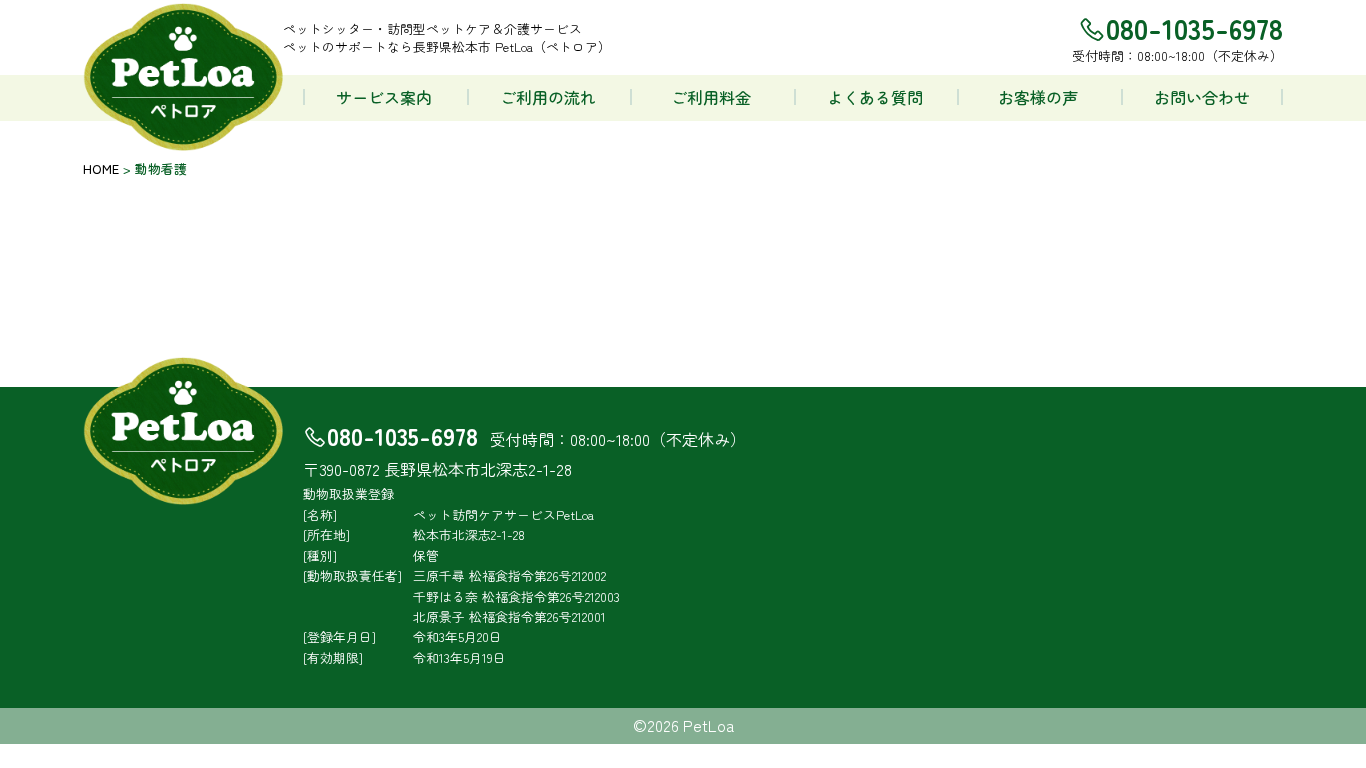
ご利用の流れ (548, 97)
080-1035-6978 (402, 435)
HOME (101, 168)
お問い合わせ (1202, 97)
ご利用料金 (711, 97)
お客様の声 (1038, 97)
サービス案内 (384, 97)
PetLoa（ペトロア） (183, 78)
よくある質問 (875, 97)
